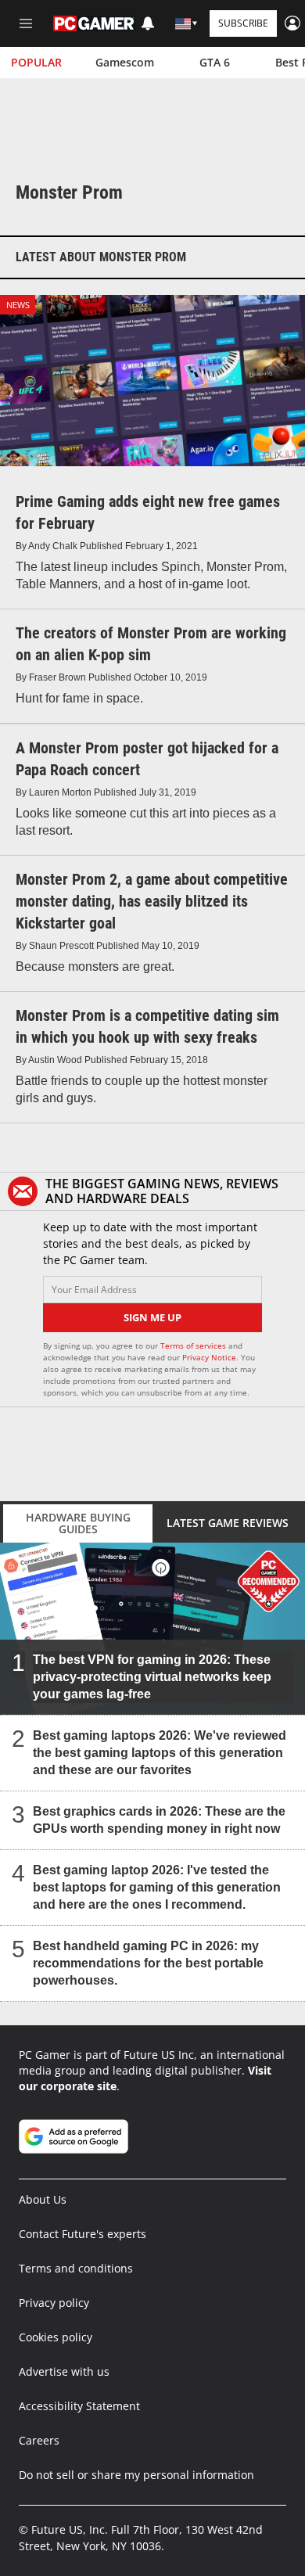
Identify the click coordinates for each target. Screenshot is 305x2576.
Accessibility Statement (79, 2406)
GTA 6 (215, 62)
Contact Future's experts (83, 2234)
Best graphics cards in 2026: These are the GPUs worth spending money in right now (159, 1820)
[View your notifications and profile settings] (148, 23)
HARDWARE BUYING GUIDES (78, 1523)
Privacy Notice (209, 1357)
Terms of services (194, 1345)
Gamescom (125, 62)
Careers (39, 2440)
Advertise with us (64, 2371)
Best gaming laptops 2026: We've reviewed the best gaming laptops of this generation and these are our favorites (160, 1753)
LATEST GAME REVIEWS (228, 1523)
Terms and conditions (76, 2268)
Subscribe (243, 23)
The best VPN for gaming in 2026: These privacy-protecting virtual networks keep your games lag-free (152, 1677)
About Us (43, 2199)
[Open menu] (26, 23)
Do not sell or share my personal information (136, 2475)
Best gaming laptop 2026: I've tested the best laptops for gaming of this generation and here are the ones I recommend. (157, 1887)
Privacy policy (54, 2303)
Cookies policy (56, 2337)
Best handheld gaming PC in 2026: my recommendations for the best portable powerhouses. (148, 1963)
